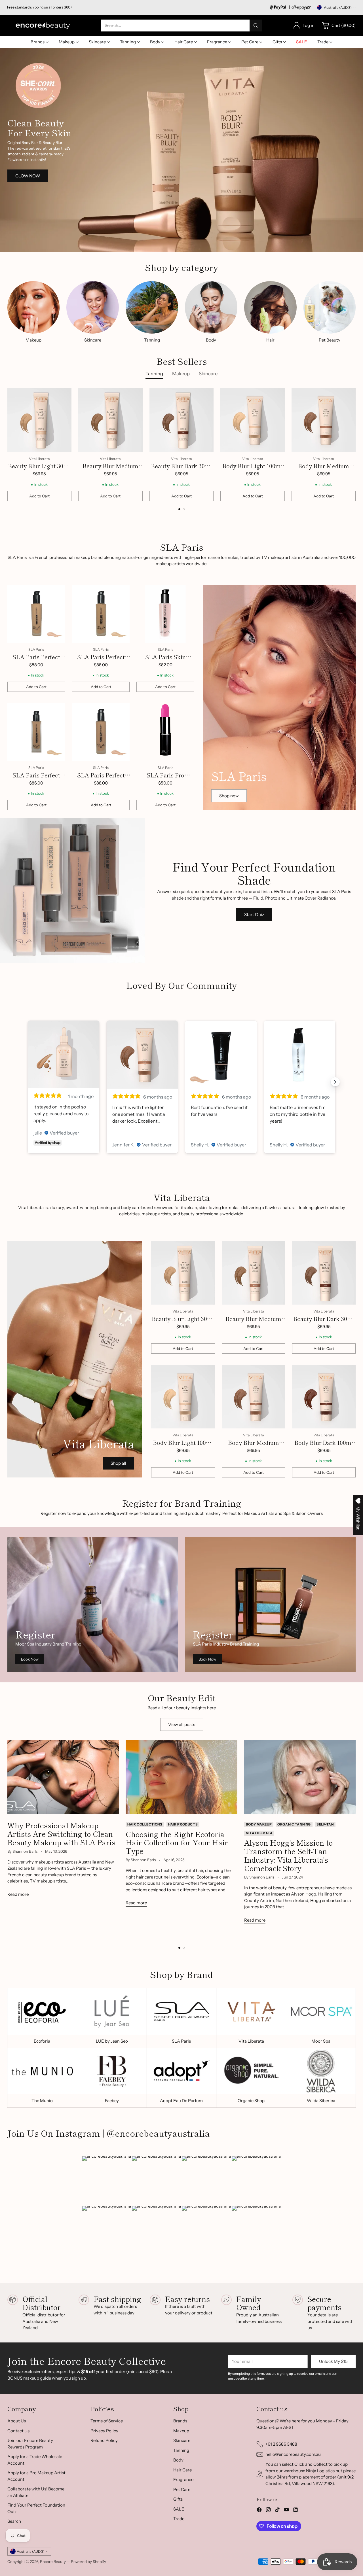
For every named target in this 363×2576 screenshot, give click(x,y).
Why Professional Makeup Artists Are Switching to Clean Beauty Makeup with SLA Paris (61, 1834)
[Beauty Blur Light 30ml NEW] (40, 420)
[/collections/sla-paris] (279, 698)
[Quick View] (64, 395)
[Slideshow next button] (335, 1082)
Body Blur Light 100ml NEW (253, 470)
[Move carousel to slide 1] (179, 509)
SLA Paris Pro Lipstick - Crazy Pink (165, 779)
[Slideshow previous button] (28, 1082)
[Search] (256, 26)
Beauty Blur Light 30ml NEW (39, 470)
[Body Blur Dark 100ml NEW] (324, 1397)
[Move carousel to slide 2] (184, 509)
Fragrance (183, 2479)
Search (14, 2521)
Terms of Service (107, 2421)
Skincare (182, 2440)
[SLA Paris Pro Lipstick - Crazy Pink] (165, 732)
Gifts (178, 2499)
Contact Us (18, 2431)
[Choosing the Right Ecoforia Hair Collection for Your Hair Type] (181, 1777)
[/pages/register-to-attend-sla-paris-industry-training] (270, 1605)
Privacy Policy (104, 2431)
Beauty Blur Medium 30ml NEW (110, 470)
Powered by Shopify (88, 2562)
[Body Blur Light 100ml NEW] (253, 420)
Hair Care (182, 2470)
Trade (179, 2519)
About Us (17, 2421)
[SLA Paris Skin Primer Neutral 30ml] (165, 614)
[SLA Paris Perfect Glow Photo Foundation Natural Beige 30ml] (36, 614)
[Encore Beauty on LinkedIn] (296, 2511)
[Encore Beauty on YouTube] (286, 2511)
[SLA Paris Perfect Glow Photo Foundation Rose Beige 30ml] (101, 732)
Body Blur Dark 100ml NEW (324, 1447)
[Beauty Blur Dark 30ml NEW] (182, 420)
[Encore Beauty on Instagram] (268, 2511)
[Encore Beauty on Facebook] (259, 2511)
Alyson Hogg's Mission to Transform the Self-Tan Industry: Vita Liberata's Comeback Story (288, 1855)
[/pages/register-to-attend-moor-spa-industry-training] (93, 1605)
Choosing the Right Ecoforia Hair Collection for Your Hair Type (177, 1842)
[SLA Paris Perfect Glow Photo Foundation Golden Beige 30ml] (101, 614)
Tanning (181, 2450)
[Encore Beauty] (43, 25)
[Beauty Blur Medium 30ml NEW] (110, 420)
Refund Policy (104, 2440)
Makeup (181, 2431)
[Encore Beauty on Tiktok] (277, 2511)
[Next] (354, 444)
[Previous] (9, 444)
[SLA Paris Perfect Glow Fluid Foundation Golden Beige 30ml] (36, 732)
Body (178, 2460)
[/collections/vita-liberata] (181, 150)
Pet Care (182, 2489)
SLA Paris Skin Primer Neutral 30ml (165, 661)
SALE (179, 2509)
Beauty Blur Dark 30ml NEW (181, 470)
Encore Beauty (53, 2562)
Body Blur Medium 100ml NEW (324, 470)
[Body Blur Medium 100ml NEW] (324, 420)
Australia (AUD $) (338, 8)
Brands (180, 2421)
